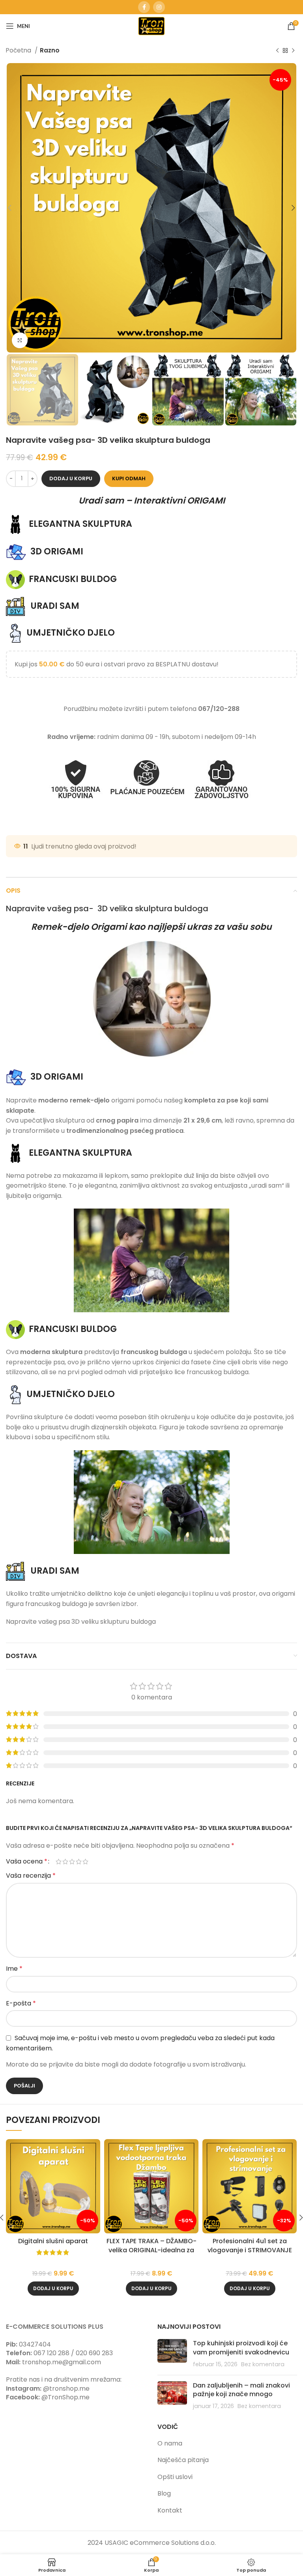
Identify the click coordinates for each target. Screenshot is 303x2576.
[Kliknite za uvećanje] (20, 340)
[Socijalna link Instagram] (159, 7)
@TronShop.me (65, 2397)
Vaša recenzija (31, 1876)
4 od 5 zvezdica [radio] (79, 1862)
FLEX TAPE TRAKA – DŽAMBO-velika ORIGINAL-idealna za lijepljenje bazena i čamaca (151, 2250)
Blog (164, 2493)
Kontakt (170, 2510)
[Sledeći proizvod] (293, 50)
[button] (53, 2289)
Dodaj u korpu (71, 478)
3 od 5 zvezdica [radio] (72, 1862)
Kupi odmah (129, 478)
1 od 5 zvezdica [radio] (59, 1862)
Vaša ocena (27, 1862)
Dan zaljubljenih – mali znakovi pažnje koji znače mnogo (241, 2390)
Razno (50, 50)
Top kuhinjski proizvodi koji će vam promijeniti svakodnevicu (241, 2347)
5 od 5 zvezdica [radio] (85, 1862)
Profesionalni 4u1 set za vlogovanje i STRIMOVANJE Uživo (250, 2250)
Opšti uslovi (175, 2477)
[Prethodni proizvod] (277, 50)
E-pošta (21, 2003)
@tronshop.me (66, 2389)
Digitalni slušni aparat (53, 2241)
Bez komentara (263, 2364)
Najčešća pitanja (183, 2460)
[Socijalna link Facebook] (144, 7)
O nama (170, 2443)
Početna (19, 50)
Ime (14, 1969)
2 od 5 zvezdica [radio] (65, 1862)
